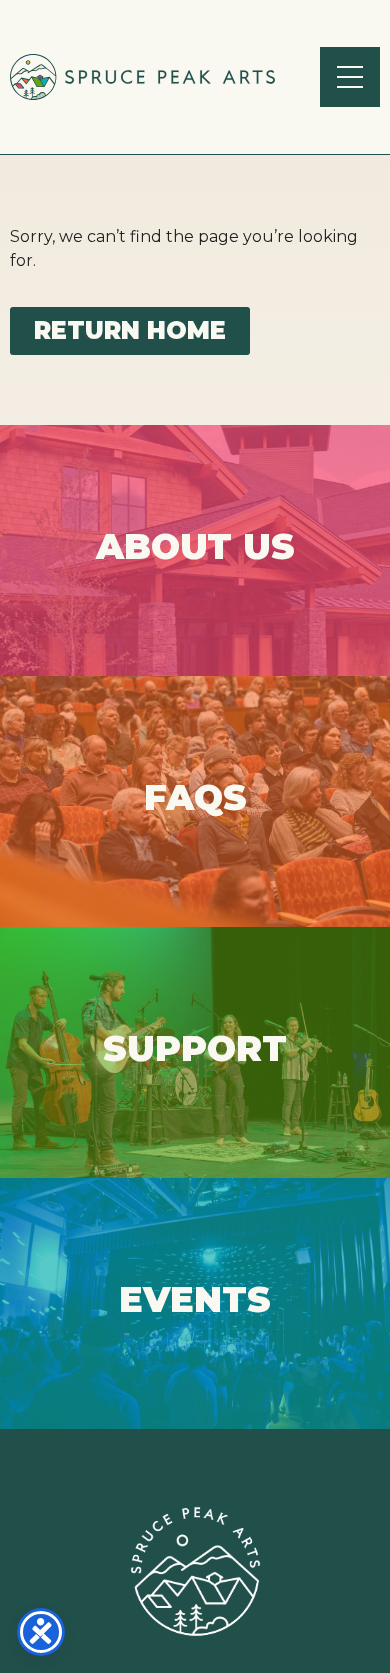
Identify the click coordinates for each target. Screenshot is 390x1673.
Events (195, 1302)
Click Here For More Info (195, 549)
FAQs (195, 800)
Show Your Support (195, 1051)
